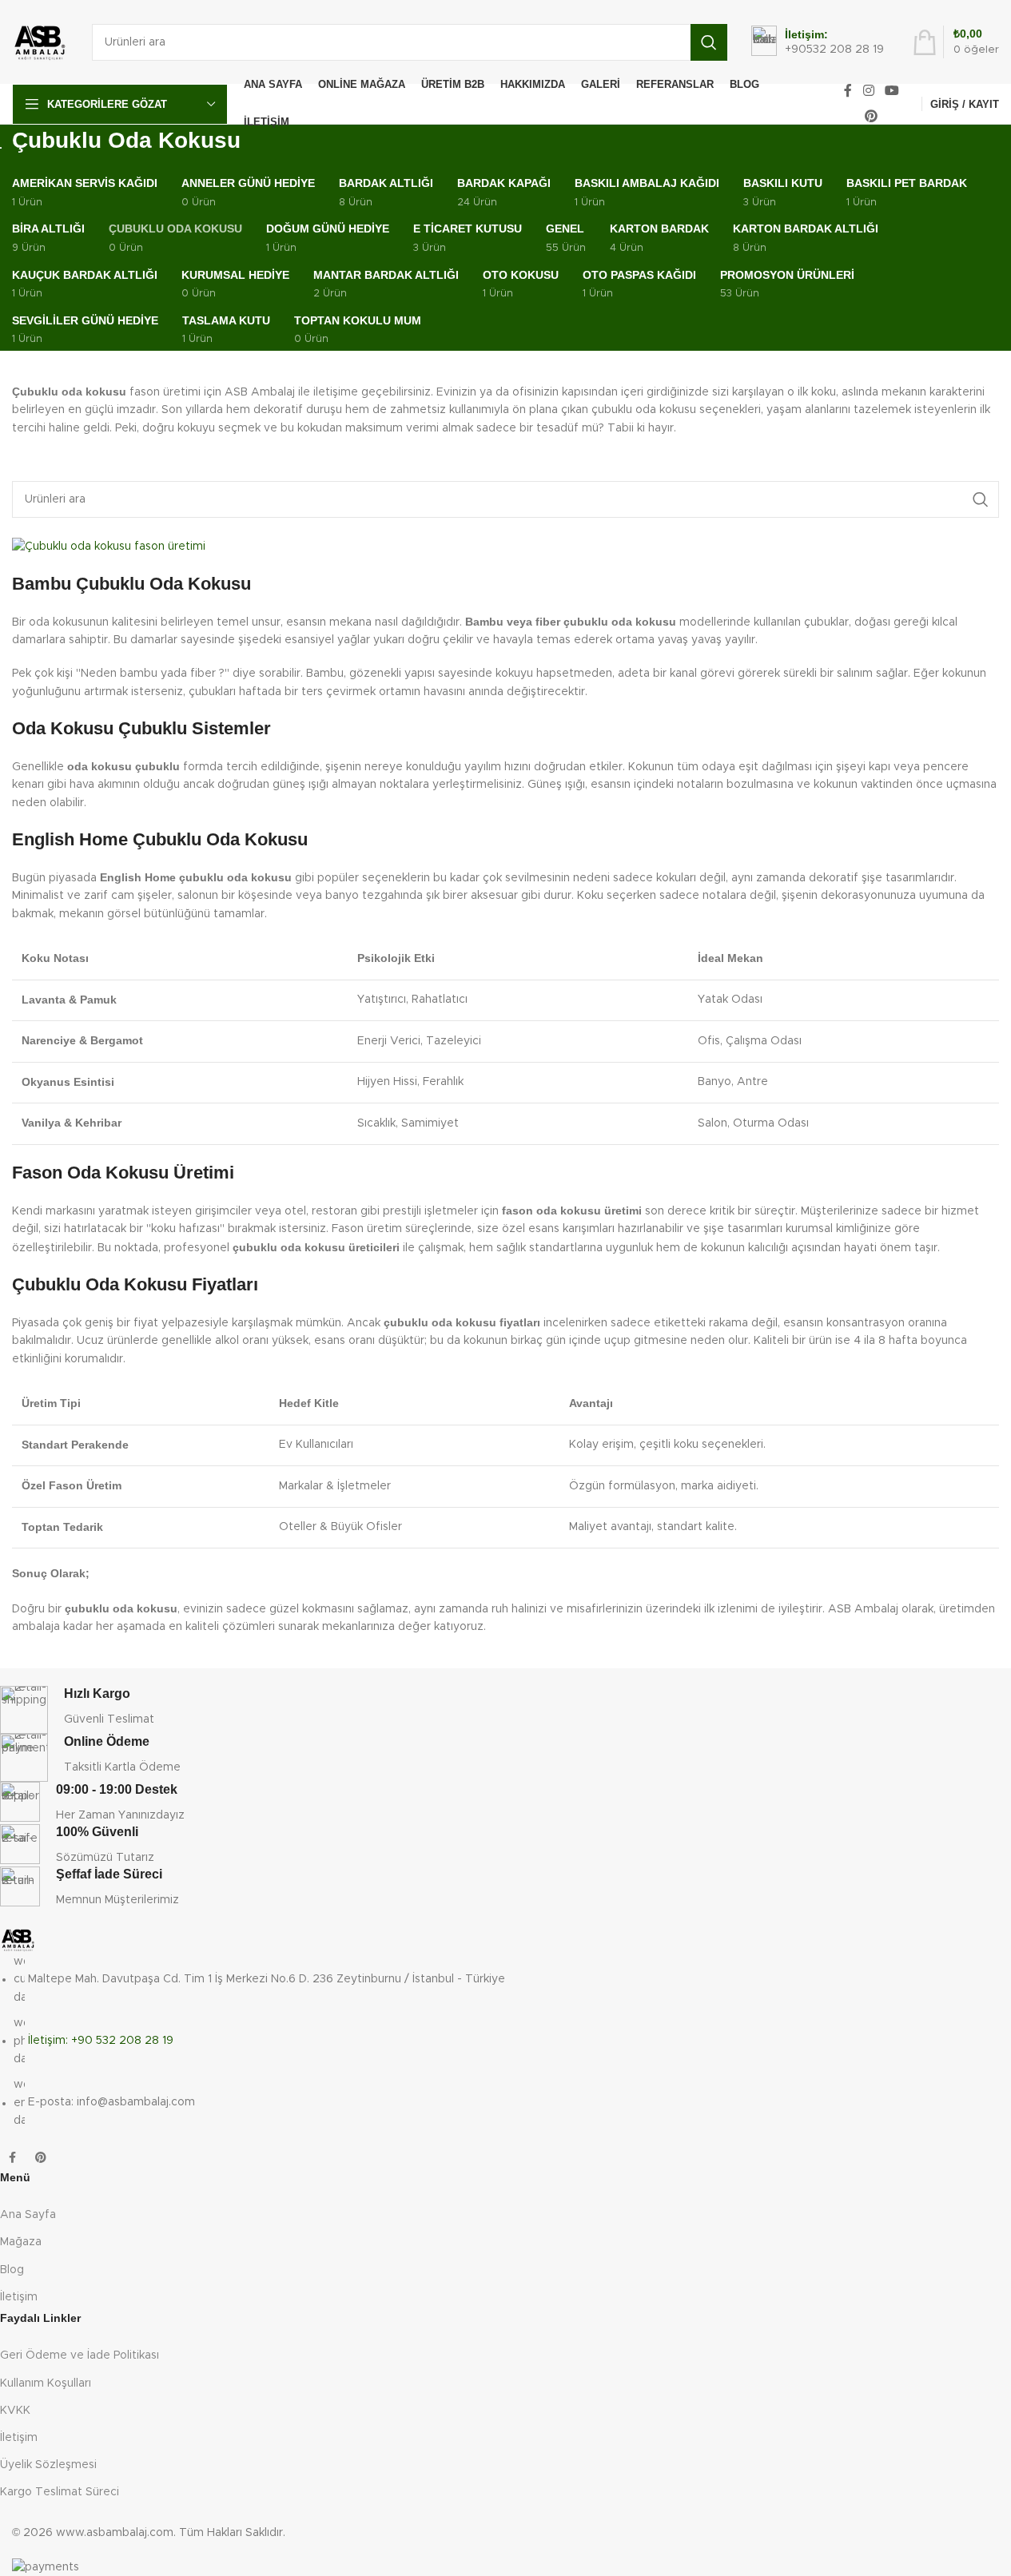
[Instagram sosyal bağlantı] (868, 91)
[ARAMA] (709, 42)
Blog (12, 2270)
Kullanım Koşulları (46, 2383)
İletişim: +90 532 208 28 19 (101, 2041)
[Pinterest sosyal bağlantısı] (872, 116)
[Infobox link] (818, 42)
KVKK (15, 2411)
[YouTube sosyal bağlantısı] (892, 91)
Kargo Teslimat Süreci (60, 2492)
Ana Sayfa (28, 2215)
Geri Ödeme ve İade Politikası (80, 2355)
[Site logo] (40, 42)
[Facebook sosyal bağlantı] (848, 91)
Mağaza (21, 2242)
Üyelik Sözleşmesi (48, 2465)
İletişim (19, 2297)
